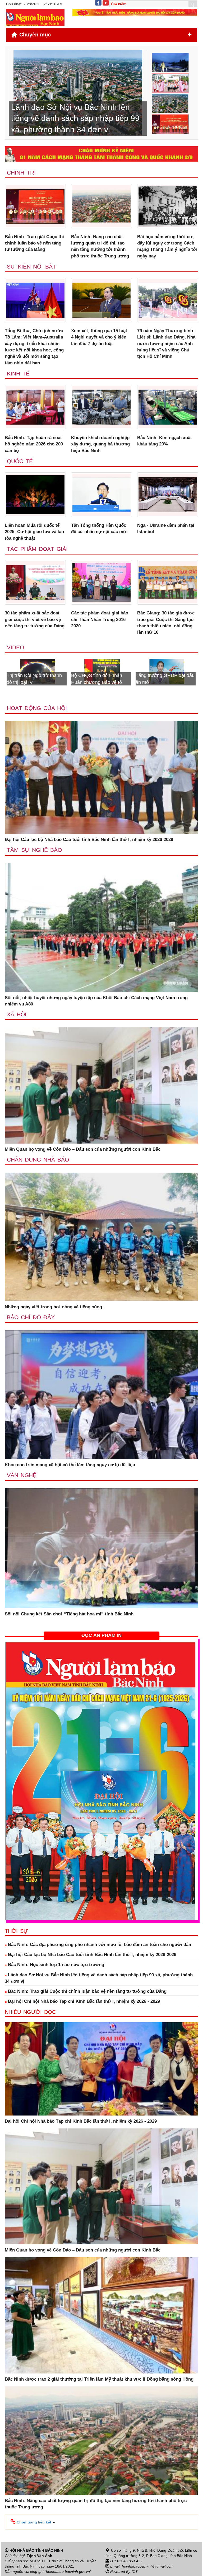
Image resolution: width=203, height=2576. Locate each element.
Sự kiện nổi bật (31, 267)
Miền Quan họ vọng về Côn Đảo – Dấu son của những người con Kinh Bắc (83, 1149)
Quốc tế (20, 461)
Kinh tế (18, 373)
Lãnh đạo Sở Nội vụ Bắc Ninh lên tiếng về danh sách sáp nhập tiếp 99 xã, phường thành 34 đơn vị (99, 1978)
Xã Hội (17, 1014)
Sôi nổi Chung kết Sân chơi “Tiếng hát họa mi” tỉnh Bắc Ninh (69, 1614)
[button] (33, 2522)
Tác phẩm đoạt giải (37, 549)
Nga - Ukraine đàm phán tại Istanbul (166, 528)
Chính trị (21, 173)
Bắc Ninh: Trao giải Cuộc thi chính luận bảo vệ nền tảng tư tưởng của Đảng (34, 243)
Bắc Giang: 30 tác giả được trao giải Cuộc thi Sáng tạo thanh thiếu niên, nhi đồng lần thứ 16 (166, 623)
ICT (135, 2572)
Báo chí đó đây (31, 1317)
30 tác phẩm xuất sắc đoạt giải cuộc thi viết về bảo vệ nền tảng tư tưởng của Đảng (35, 619)
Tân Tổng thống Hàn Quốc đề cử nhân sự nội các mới (99, 528)
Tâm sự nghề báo (34, 850)
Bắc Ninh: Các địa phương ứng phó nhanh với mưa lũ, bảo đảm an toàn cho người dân (99, 1945)
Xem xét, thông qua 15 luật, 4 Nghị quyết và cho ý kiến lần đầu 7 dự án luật (100, 337)
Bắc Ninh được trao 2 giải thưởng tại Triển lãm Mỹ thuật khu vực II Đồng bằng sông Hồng (99, 2379)
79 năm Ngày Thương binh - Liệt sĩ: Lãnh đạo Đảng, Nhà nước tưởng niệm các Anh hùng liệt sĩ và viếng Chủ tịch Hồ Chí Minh (167, 344)
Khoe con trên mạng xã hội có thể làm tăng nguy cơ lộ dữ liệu (70, 1465)
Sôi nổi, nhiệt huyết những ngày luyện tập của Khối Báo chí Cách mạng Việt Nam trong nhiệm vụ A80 (96, 1001)
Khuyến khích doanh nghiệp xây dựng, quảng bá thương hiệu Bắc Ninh (100, 444)
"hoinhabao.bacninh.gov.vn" (68, 2572)
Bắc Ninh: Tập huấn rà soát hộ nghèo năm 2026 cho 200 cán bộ (34, 444)
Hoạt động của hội (37, 708)
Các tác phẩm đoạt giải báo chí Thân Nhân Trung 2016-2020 (100, 619)
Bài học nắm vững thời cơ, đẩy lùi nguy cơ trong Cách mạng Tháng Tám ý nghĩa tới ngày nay (167, 246)
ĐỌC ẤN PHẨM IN (101, 1635)
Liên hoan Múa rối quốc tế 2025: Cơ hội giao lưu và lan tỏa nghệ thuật (34, 532)
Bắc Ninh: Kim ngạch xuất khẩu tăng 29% (165, 441)
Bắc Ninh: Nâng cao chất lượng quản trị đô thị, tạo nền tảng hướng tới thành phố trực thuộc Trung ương (100, 246)
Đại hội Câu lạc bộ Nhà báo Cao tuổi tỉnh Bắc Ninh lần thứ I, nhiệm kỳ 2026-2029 (89, 840)
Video (15, 647)
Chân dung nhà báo (38, 1160)
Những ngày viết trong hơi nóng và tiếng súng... (55, 1307)
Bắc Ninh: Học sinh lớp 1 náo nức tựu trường (55, 1965)
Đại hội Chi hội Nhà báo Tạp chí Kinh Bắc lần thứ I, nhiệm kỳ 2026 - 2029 (83, 2001)
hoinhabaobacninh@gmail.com (148, 2566)
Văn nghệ (22, 1475)
